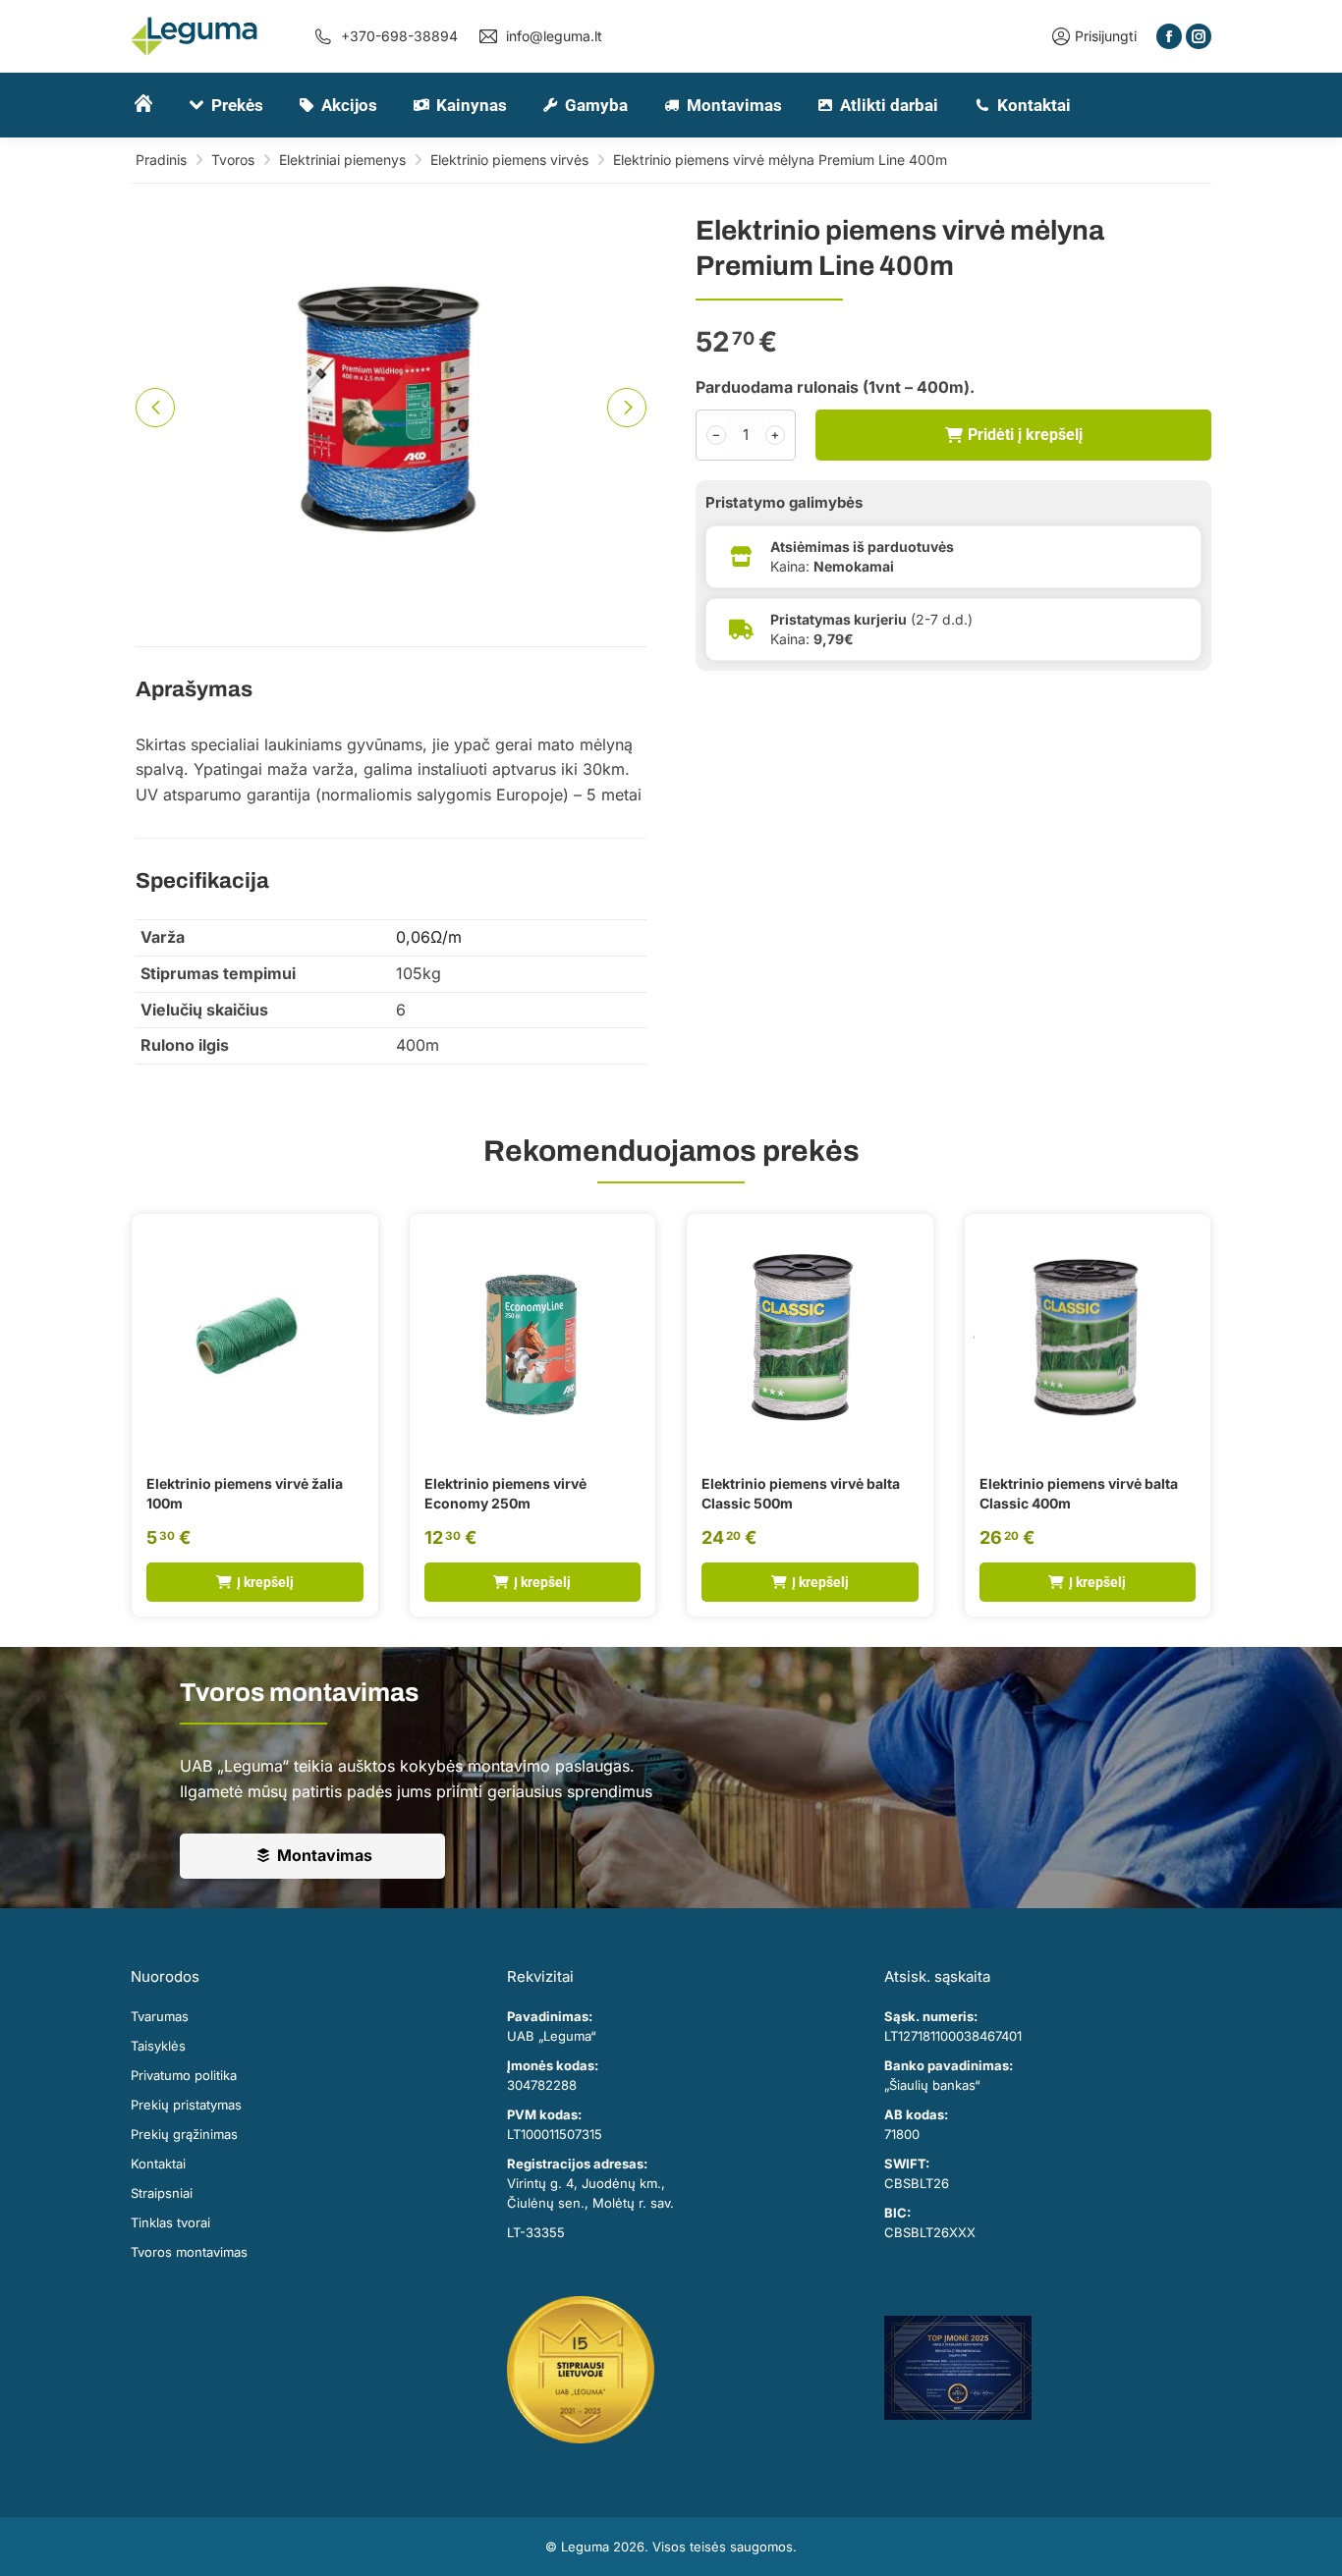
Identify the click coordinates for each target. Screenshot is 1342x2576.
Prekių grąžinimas (184, 2134)
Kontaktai (158, 2164)
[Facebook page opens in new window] (1169, 36)
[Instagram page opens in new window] (1199, 36)
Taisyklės (158, 2046)
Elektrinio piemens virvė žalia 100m (245, 1493)
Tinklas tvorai (170, 2222)
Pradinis (161, 160)
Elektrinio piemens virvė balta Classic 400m (1079, 1493)
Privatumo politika (184, 2075)
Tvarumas (160, 2016)
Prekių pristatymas (186, 2105)
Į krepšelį (265, 1582)
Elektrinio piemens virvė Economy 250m (505, 1493)
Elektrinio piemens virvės (509, 160)
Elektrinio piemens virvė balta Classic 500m (801, 1493)
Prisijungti (1106, 36)
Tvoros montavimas (189, 2252)
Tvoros (233, 160)
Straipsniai (162, 2193)
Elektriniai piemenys (342, 160)
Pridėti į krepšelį (1025, 435)
